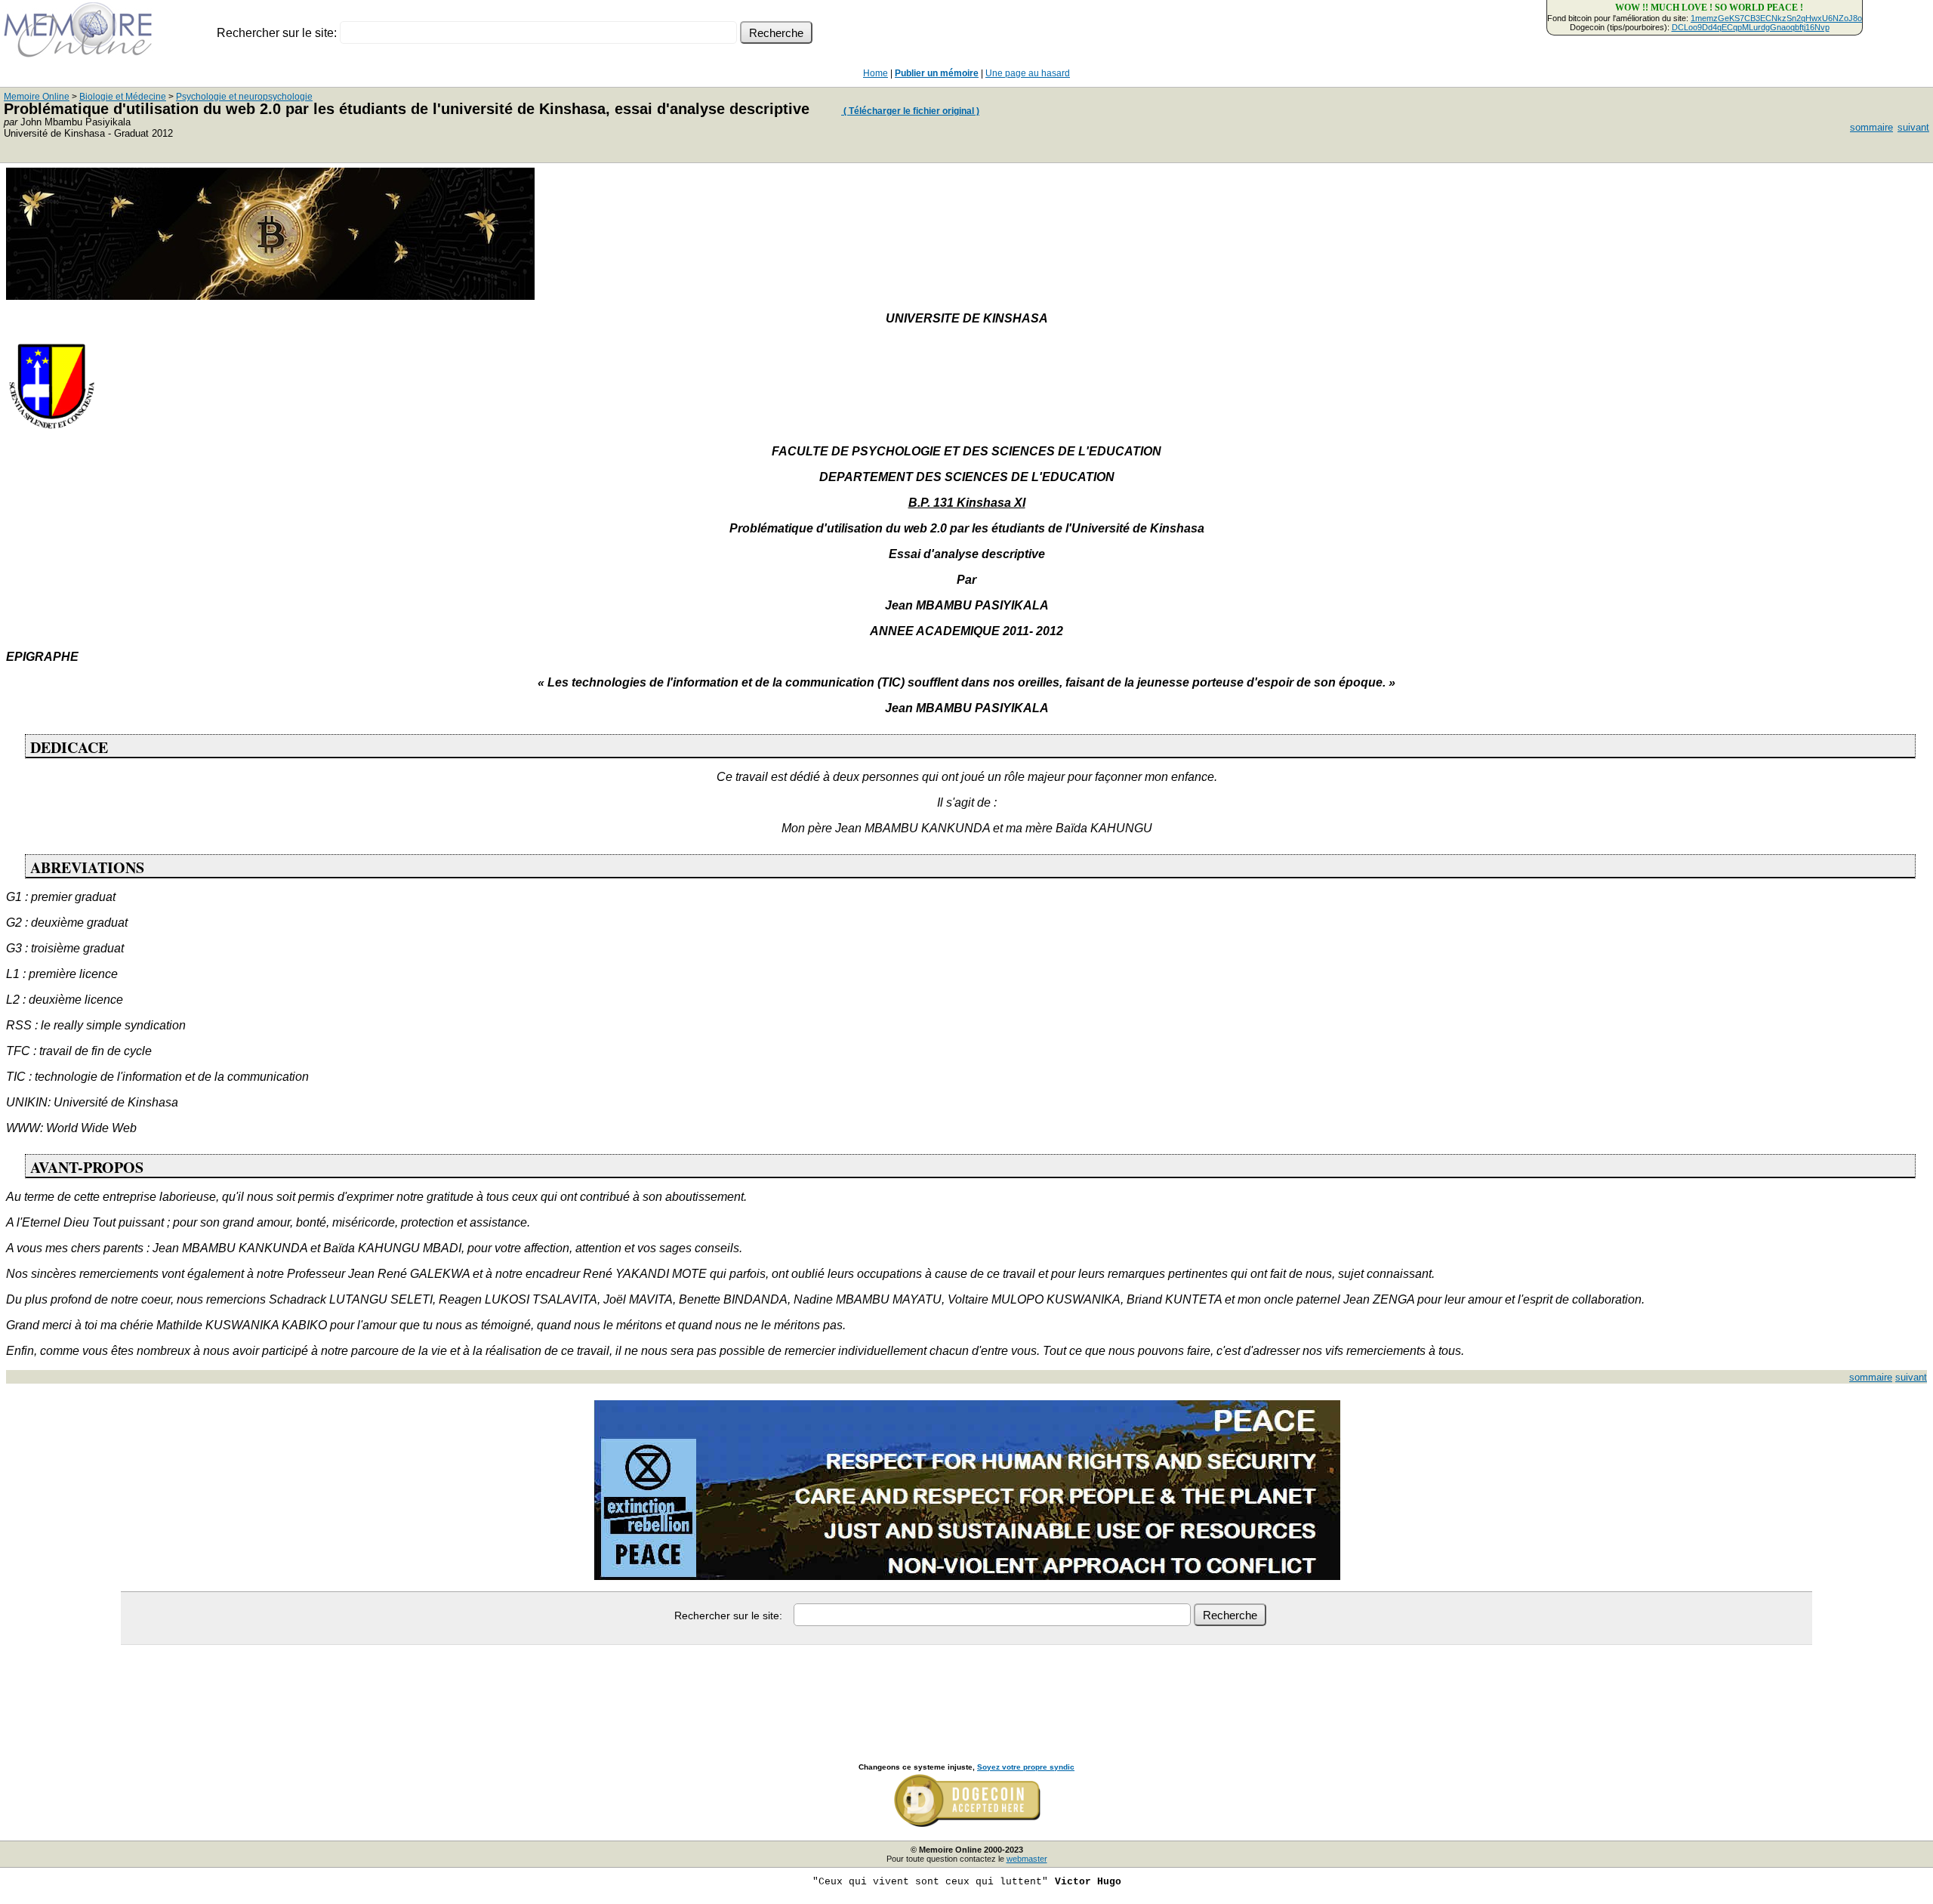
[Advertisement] (966, 1687)
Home (876, 73)
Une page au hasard (1028, 73)
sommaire (1871, 127)
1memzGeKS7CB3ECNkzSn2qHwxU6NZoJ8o (1776, 18)
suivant (1913, 127)
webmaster (1027, 1859)
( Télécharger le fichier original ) (910, 111)
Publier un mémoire (937, 73)
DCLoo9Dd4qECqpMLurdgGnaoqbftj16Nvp (1751, 27)
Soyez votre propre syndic (1026, 1767)
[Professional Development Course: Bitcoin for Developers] (270, 296)
